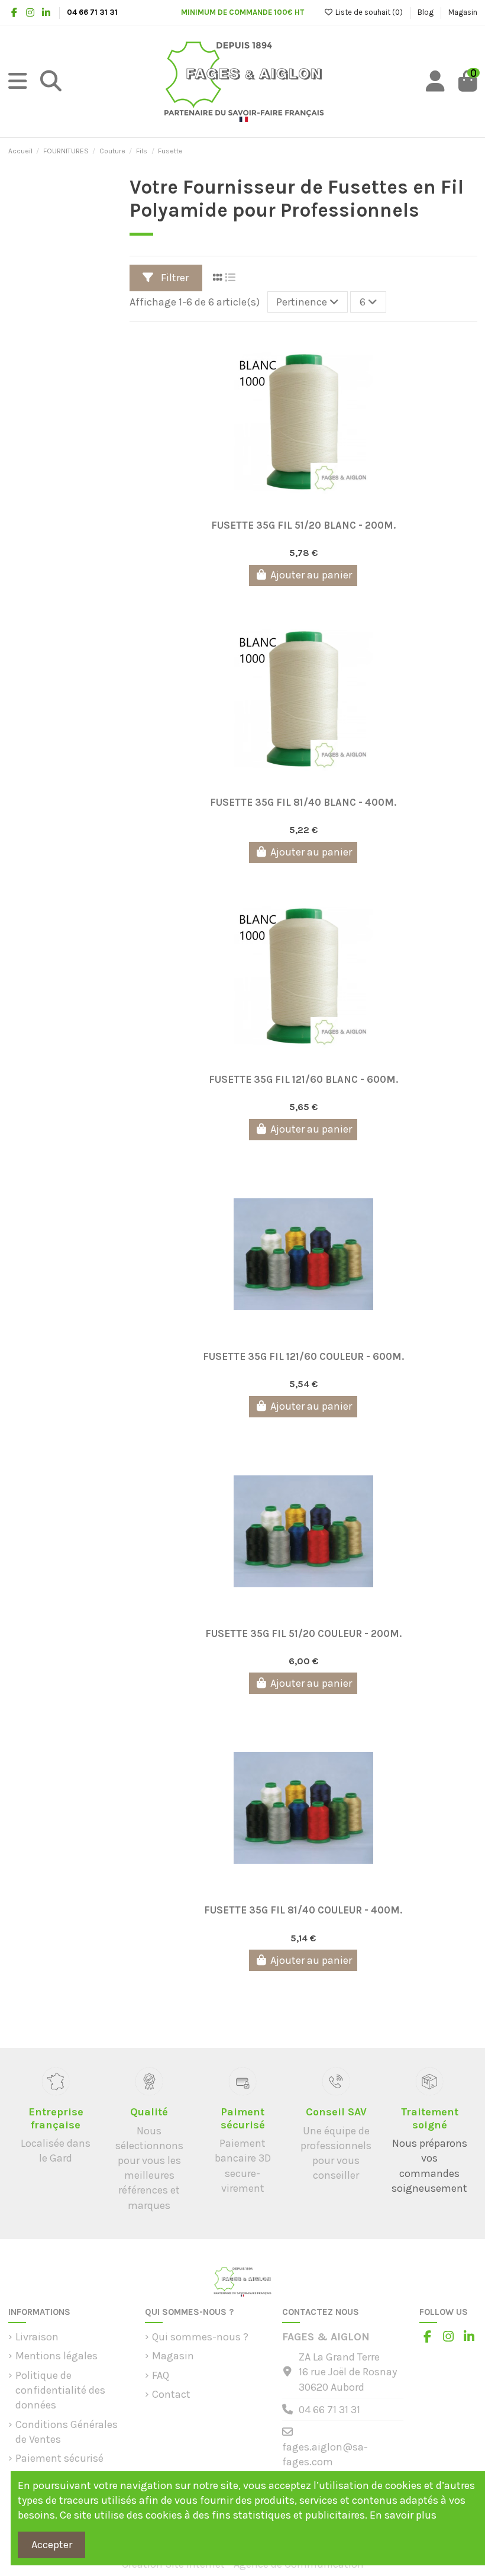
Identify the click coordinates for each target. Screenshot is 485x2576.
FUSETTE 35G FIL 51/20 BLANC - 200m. (303, 525)
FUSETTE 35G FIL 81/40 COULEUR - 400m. (303, 1910)
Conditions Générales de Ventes (67, 2432)
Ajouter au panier (311, 575)
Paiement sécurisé (59, 2458)
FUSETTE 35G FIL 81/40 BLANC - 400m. (303, 802)
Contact (171, 2394)
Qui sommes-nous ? (200, 2337)
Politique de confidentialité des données (60, 2390)
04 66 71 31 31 (329, 2410)
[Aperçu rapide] (314, 508)
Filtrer (174, 278)
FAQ (161, 2375)
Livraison (37, 2337)
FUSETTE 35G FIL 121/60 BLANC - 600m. (303, 1079)
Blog (426, 12)
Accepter (52, 2545)
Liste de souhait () (369, 12)
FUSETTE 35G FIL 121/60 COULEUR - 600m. (303, 1356)
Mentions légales (56, 2356)
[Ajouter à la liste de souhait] (292, 508)
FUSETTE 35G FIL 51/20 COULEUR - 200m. (303, 1633)
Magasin (463, 12)
